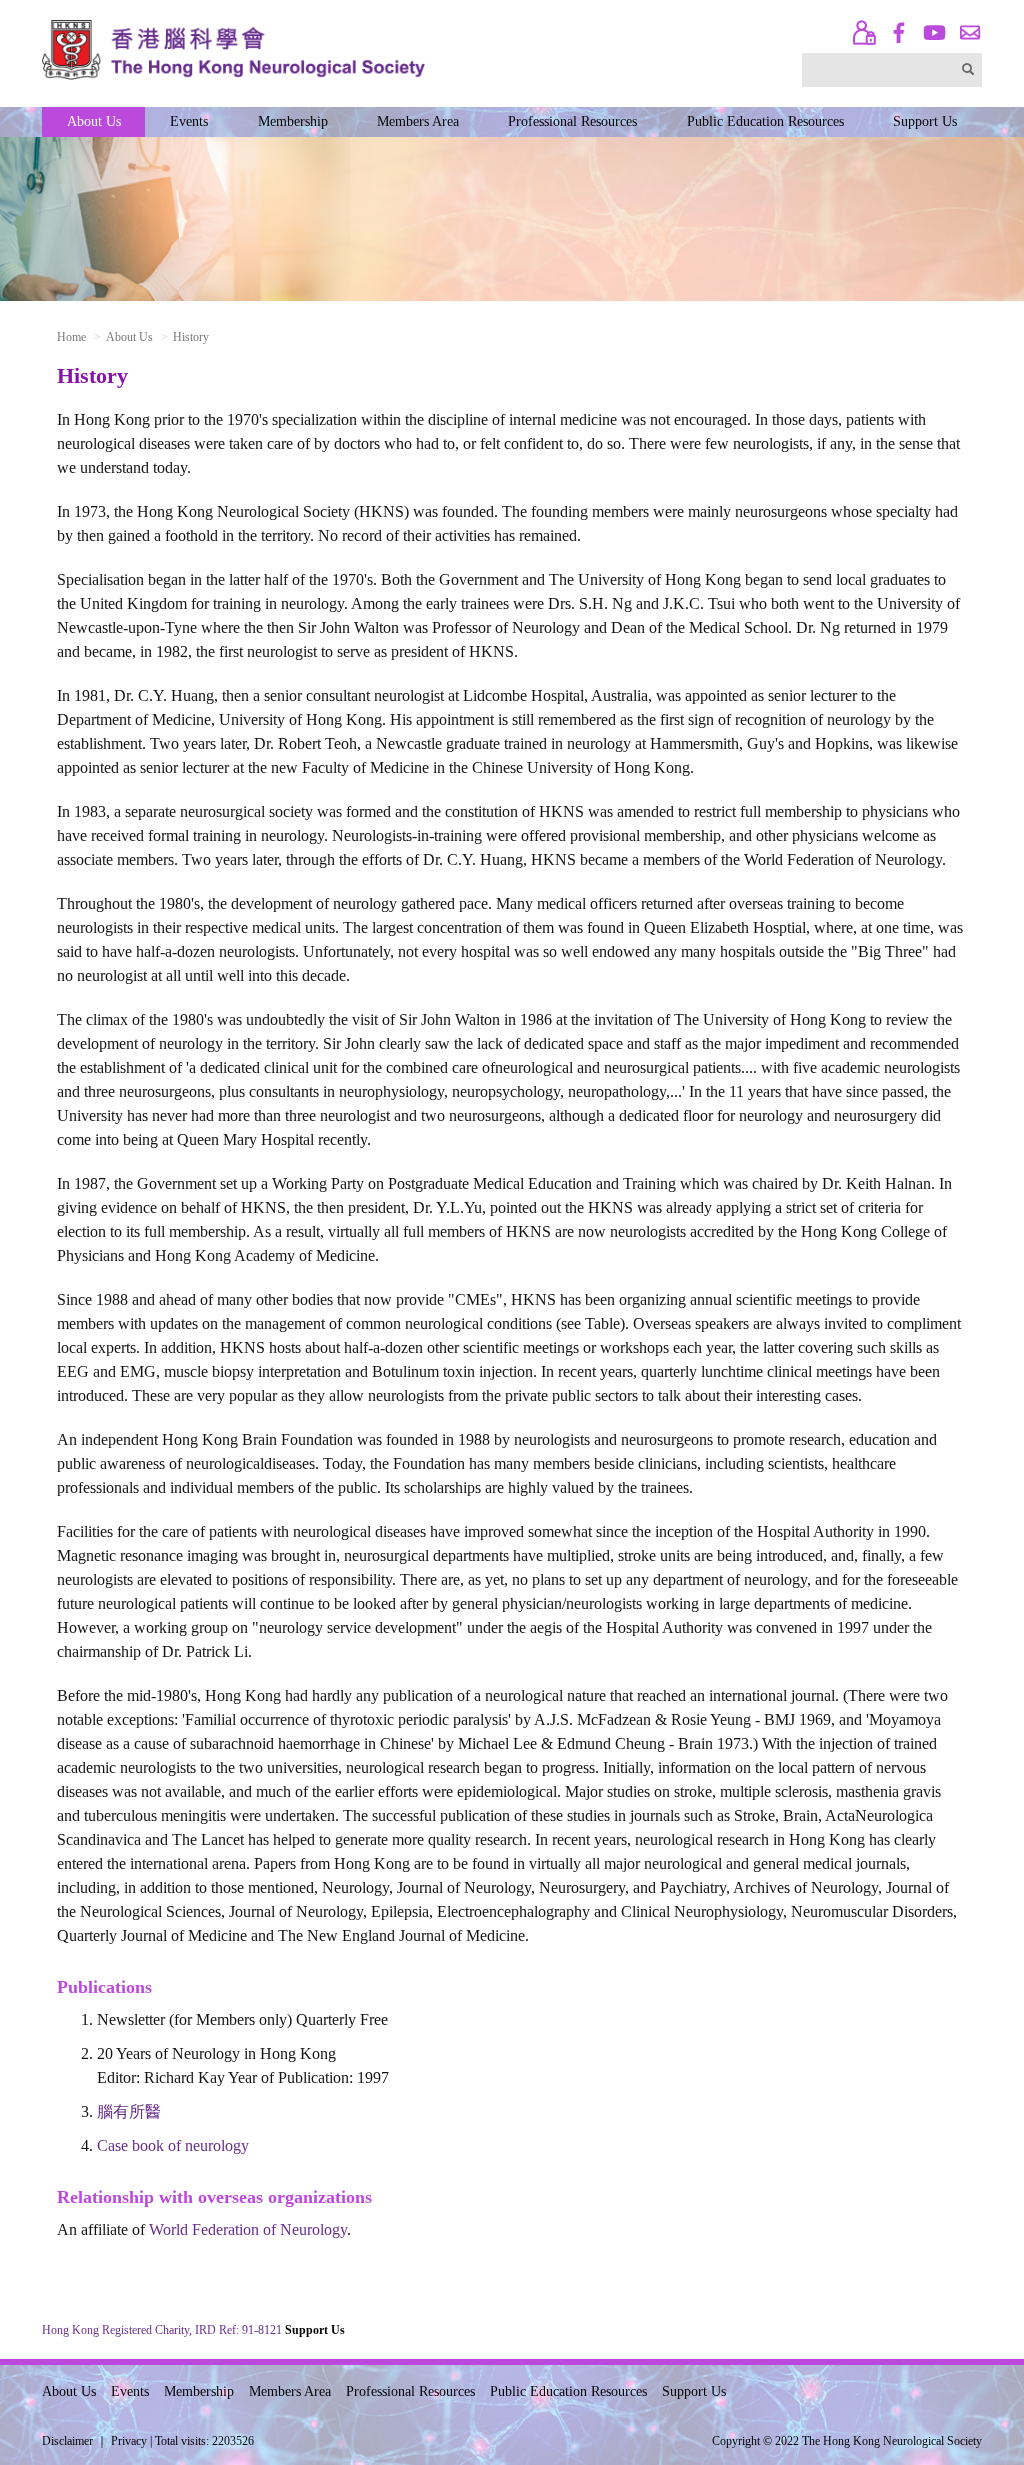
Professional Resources (572, 121)
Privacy (129, 2441)
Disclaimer (67, 2441)
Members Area (418, 121)
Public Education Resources (765, 121)
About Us (94, 121)
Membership (293, 121)
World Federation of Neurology (248, 2229)
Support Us (925, 121)
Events (189, 121)
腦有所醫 (129, 2111)
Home (71, 337)
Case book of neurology (173, 2145)
